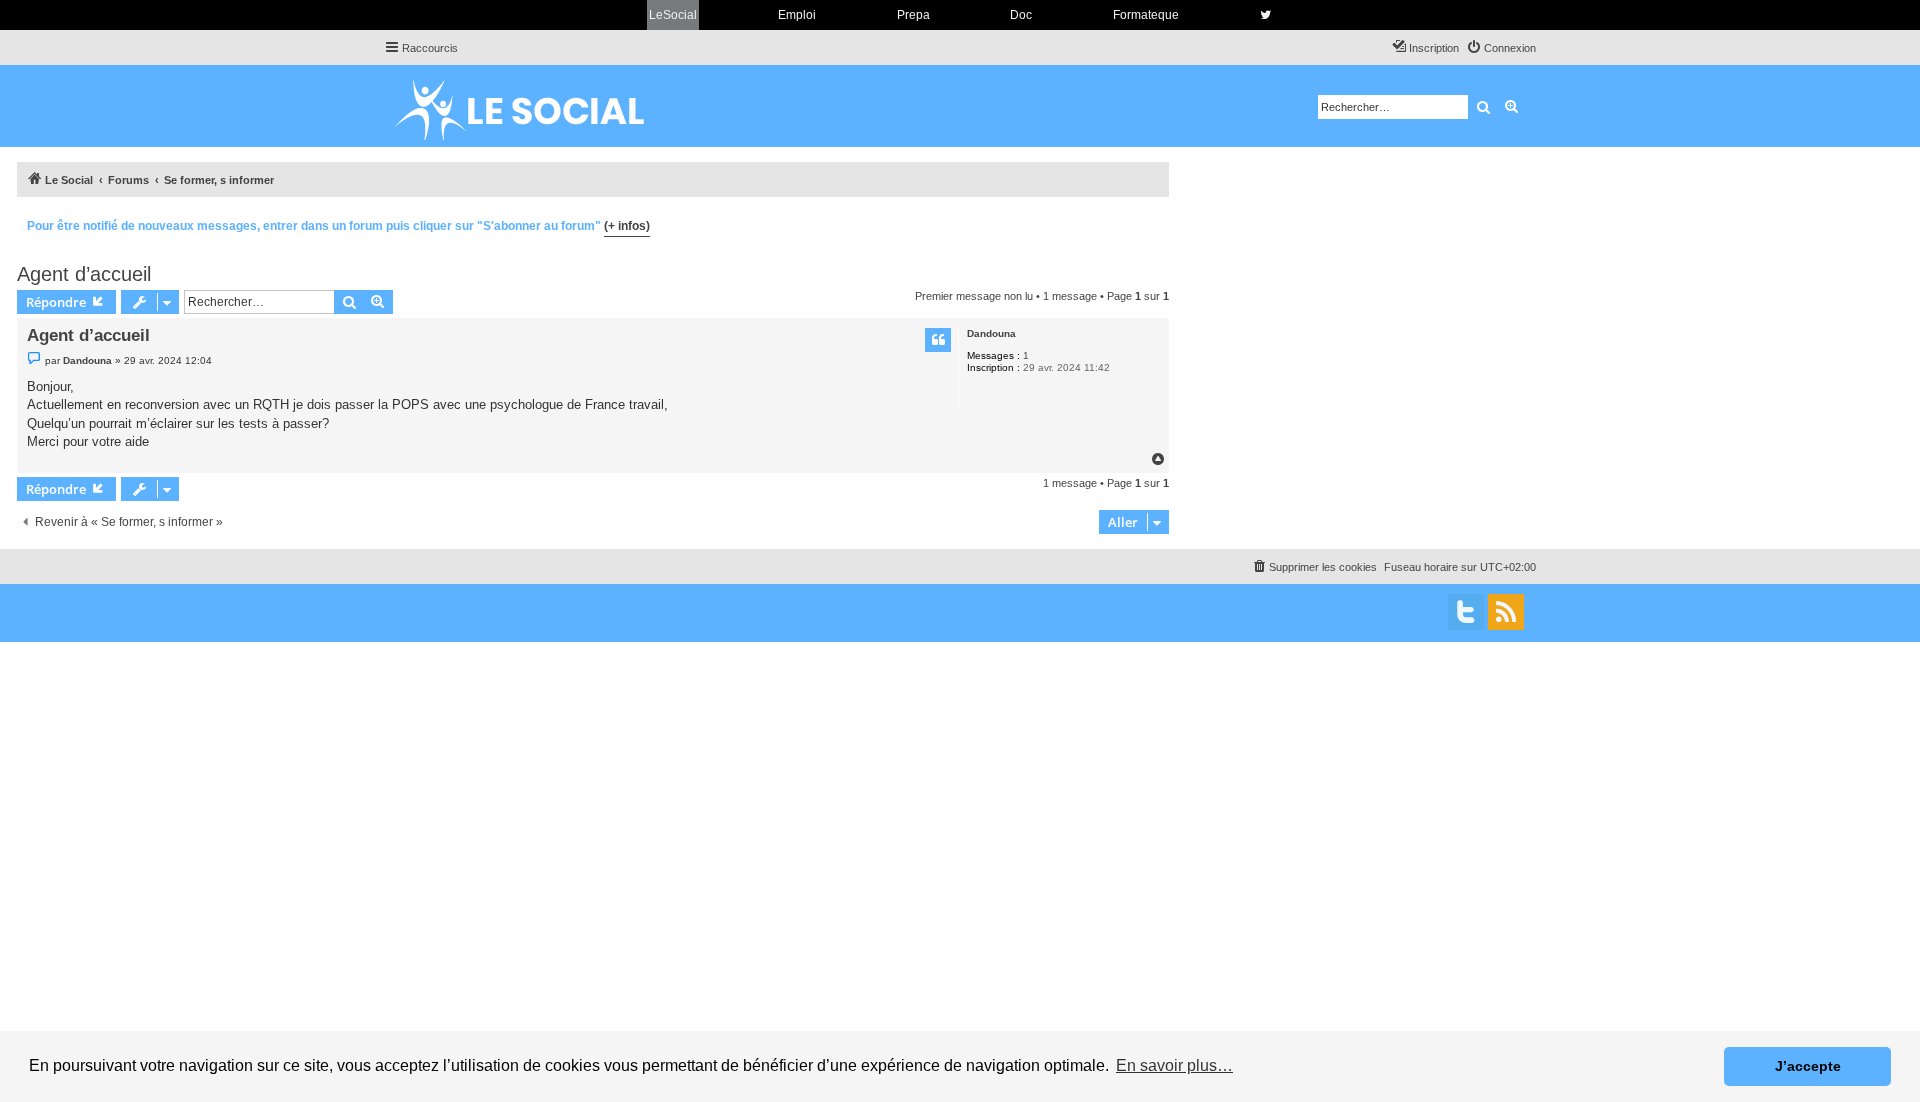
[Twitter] (1466, 612)
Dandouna (991, 333)
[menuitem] (1501, 48)
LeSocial (673, 15)
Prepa (913, 15)
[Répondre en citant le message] (938, 340)
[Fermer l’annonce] (1153, 223)
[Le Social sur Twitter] (1265, 15)
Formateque (1146, 15)
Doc (1021, 15)
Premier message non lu (974, 296)
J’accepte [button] (1808, 1066)
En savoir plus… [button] (1174, 1065)
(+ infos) (627, 226)
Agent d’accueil (84, 274)
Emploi (797, 15)
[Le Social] (535, 106)
